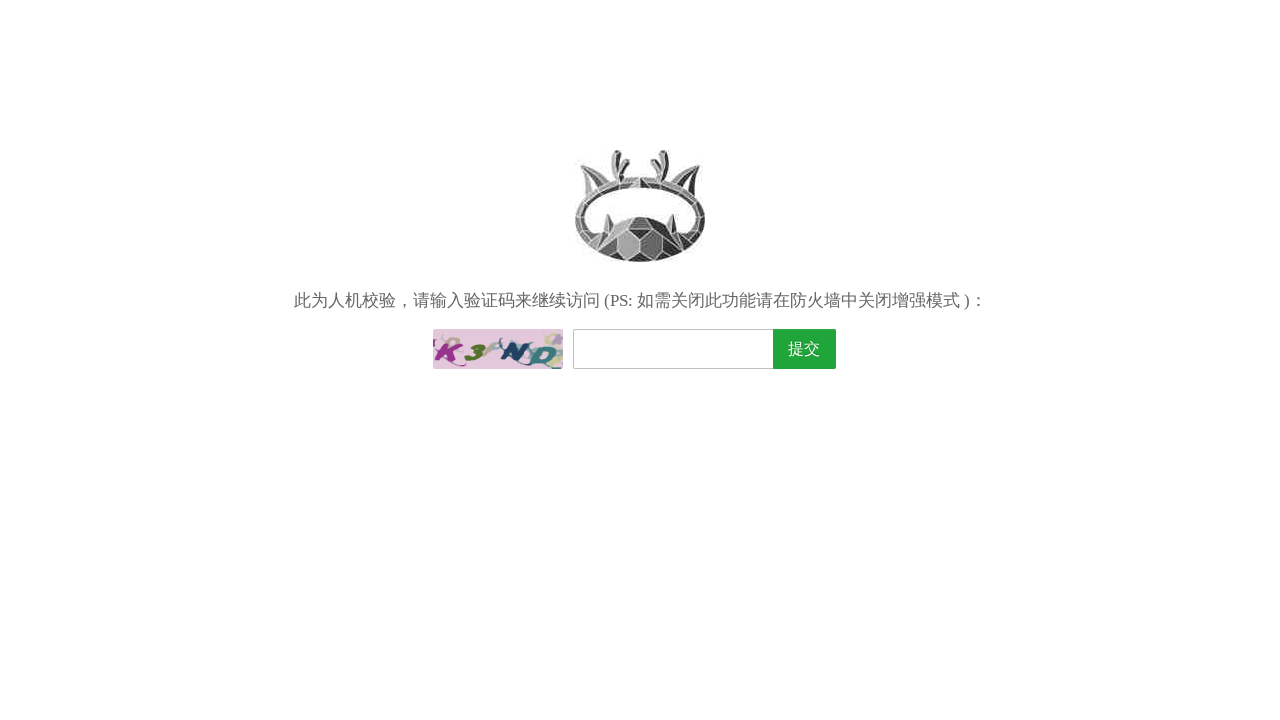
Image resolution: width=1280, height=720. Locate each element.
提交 (804, 348)
